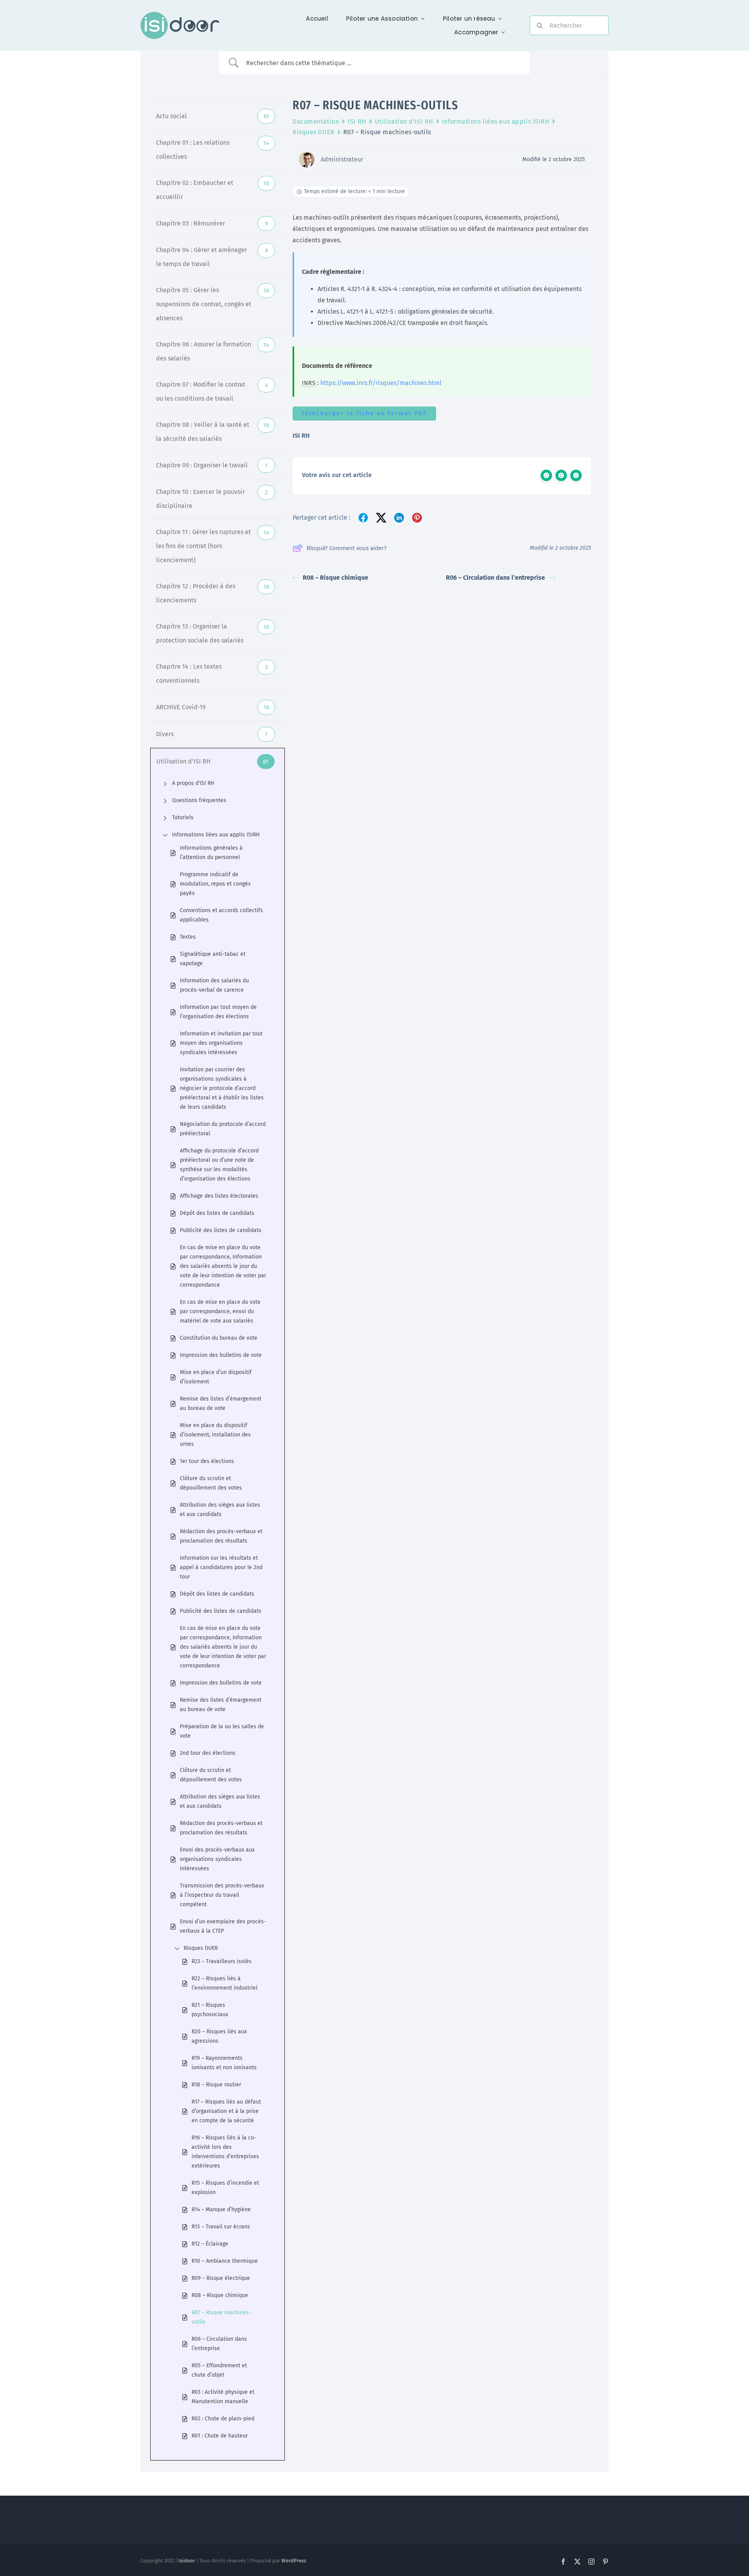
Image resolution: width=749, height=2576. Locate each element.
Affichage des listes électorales (219, 1196)
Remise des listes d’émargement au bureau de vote (221, 1403)
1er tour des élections (207, 1461)
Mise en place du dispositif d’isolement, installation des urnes (215, 1435)
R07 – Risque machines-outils (221, 2317)
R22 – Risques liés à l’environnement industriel (225, 1983)
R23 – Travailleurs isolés (222, 1961)
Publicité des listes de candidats (221, 1230)
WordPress (294, 2561)
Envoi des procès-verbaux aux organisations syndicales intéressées (217, 1859)
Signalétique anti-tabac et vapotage (213, 959)
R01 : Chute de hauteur (220, 2436)
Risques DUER (201, 1948)
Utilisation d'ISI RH (404, 122)
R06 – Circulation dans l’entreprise (219, 2344)
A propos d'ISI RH (193, 783)
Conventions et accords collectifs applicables (221, 915)
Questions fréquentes (199, 800)
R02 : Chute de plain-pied (223, 2419)
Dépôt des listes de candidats (217, 1213)
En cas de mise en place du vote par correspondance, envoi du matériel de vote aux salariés (220, 1311)
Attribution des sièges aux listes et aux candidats (220, 1510)
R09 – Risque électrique (221, 2278)
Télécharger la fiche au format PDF (364, 413)
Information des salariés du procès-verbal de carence (214, 985)
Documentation (316, 122)
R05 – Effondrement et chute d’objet (219, 2370)
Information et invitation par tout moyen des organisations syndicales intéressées (221, 1043)
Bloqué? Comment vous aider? (347, 548)
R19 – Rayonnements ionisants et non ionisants (224, 2063)
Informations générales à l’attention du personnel (211, 853)
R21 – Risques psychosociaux (210, 2010)
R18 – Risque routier (216, 2085)
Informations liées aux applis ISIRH (216, 835)
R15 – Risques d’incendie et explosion (225, 2188)
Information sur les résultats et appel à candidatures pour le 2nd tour (221, 1567)
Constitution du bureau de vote (219, 1338)
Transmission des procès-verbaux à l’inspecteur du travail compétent (222, 1895)
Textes (188, 937)
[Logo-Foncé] (180, 15)
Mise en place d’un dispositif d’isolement (216, 1377)
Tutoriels (183, 818)
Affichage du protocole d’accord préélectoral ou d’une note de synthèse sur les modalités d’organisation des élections (219, 1165)
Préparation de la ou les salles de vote (222, 1731)
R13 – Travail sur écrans (221, 2227)
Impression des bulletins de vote (221, 1355)
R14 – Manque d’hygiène (221, 2209)
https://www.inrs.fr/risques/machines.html (381, 383)
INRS (309, 383)
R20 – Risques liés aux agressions (219, 2036)
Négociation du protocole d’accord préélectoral (223, 1129)
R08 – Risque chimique (220, 2295)
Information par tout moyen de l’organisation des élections (218, 1012)
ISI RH (357, 122)
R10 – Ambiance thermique (225, 2261)
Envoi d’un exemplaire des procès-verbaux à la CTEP (223, 1926)
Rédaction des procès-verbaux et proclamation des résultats (221, 1536)
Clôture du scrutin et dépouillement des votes (211, 1483)
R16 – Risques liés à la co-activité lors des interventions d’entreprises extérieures (225, 2152)
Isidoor (187, 2561)
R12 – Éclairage (210, 2244)
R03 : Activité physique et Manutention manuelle (223, 2397)
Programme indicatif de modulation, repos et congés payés (215, 884)
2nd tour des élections (208, 1753)
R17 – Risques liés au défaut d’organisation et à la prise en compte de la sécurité (226, 2111)
